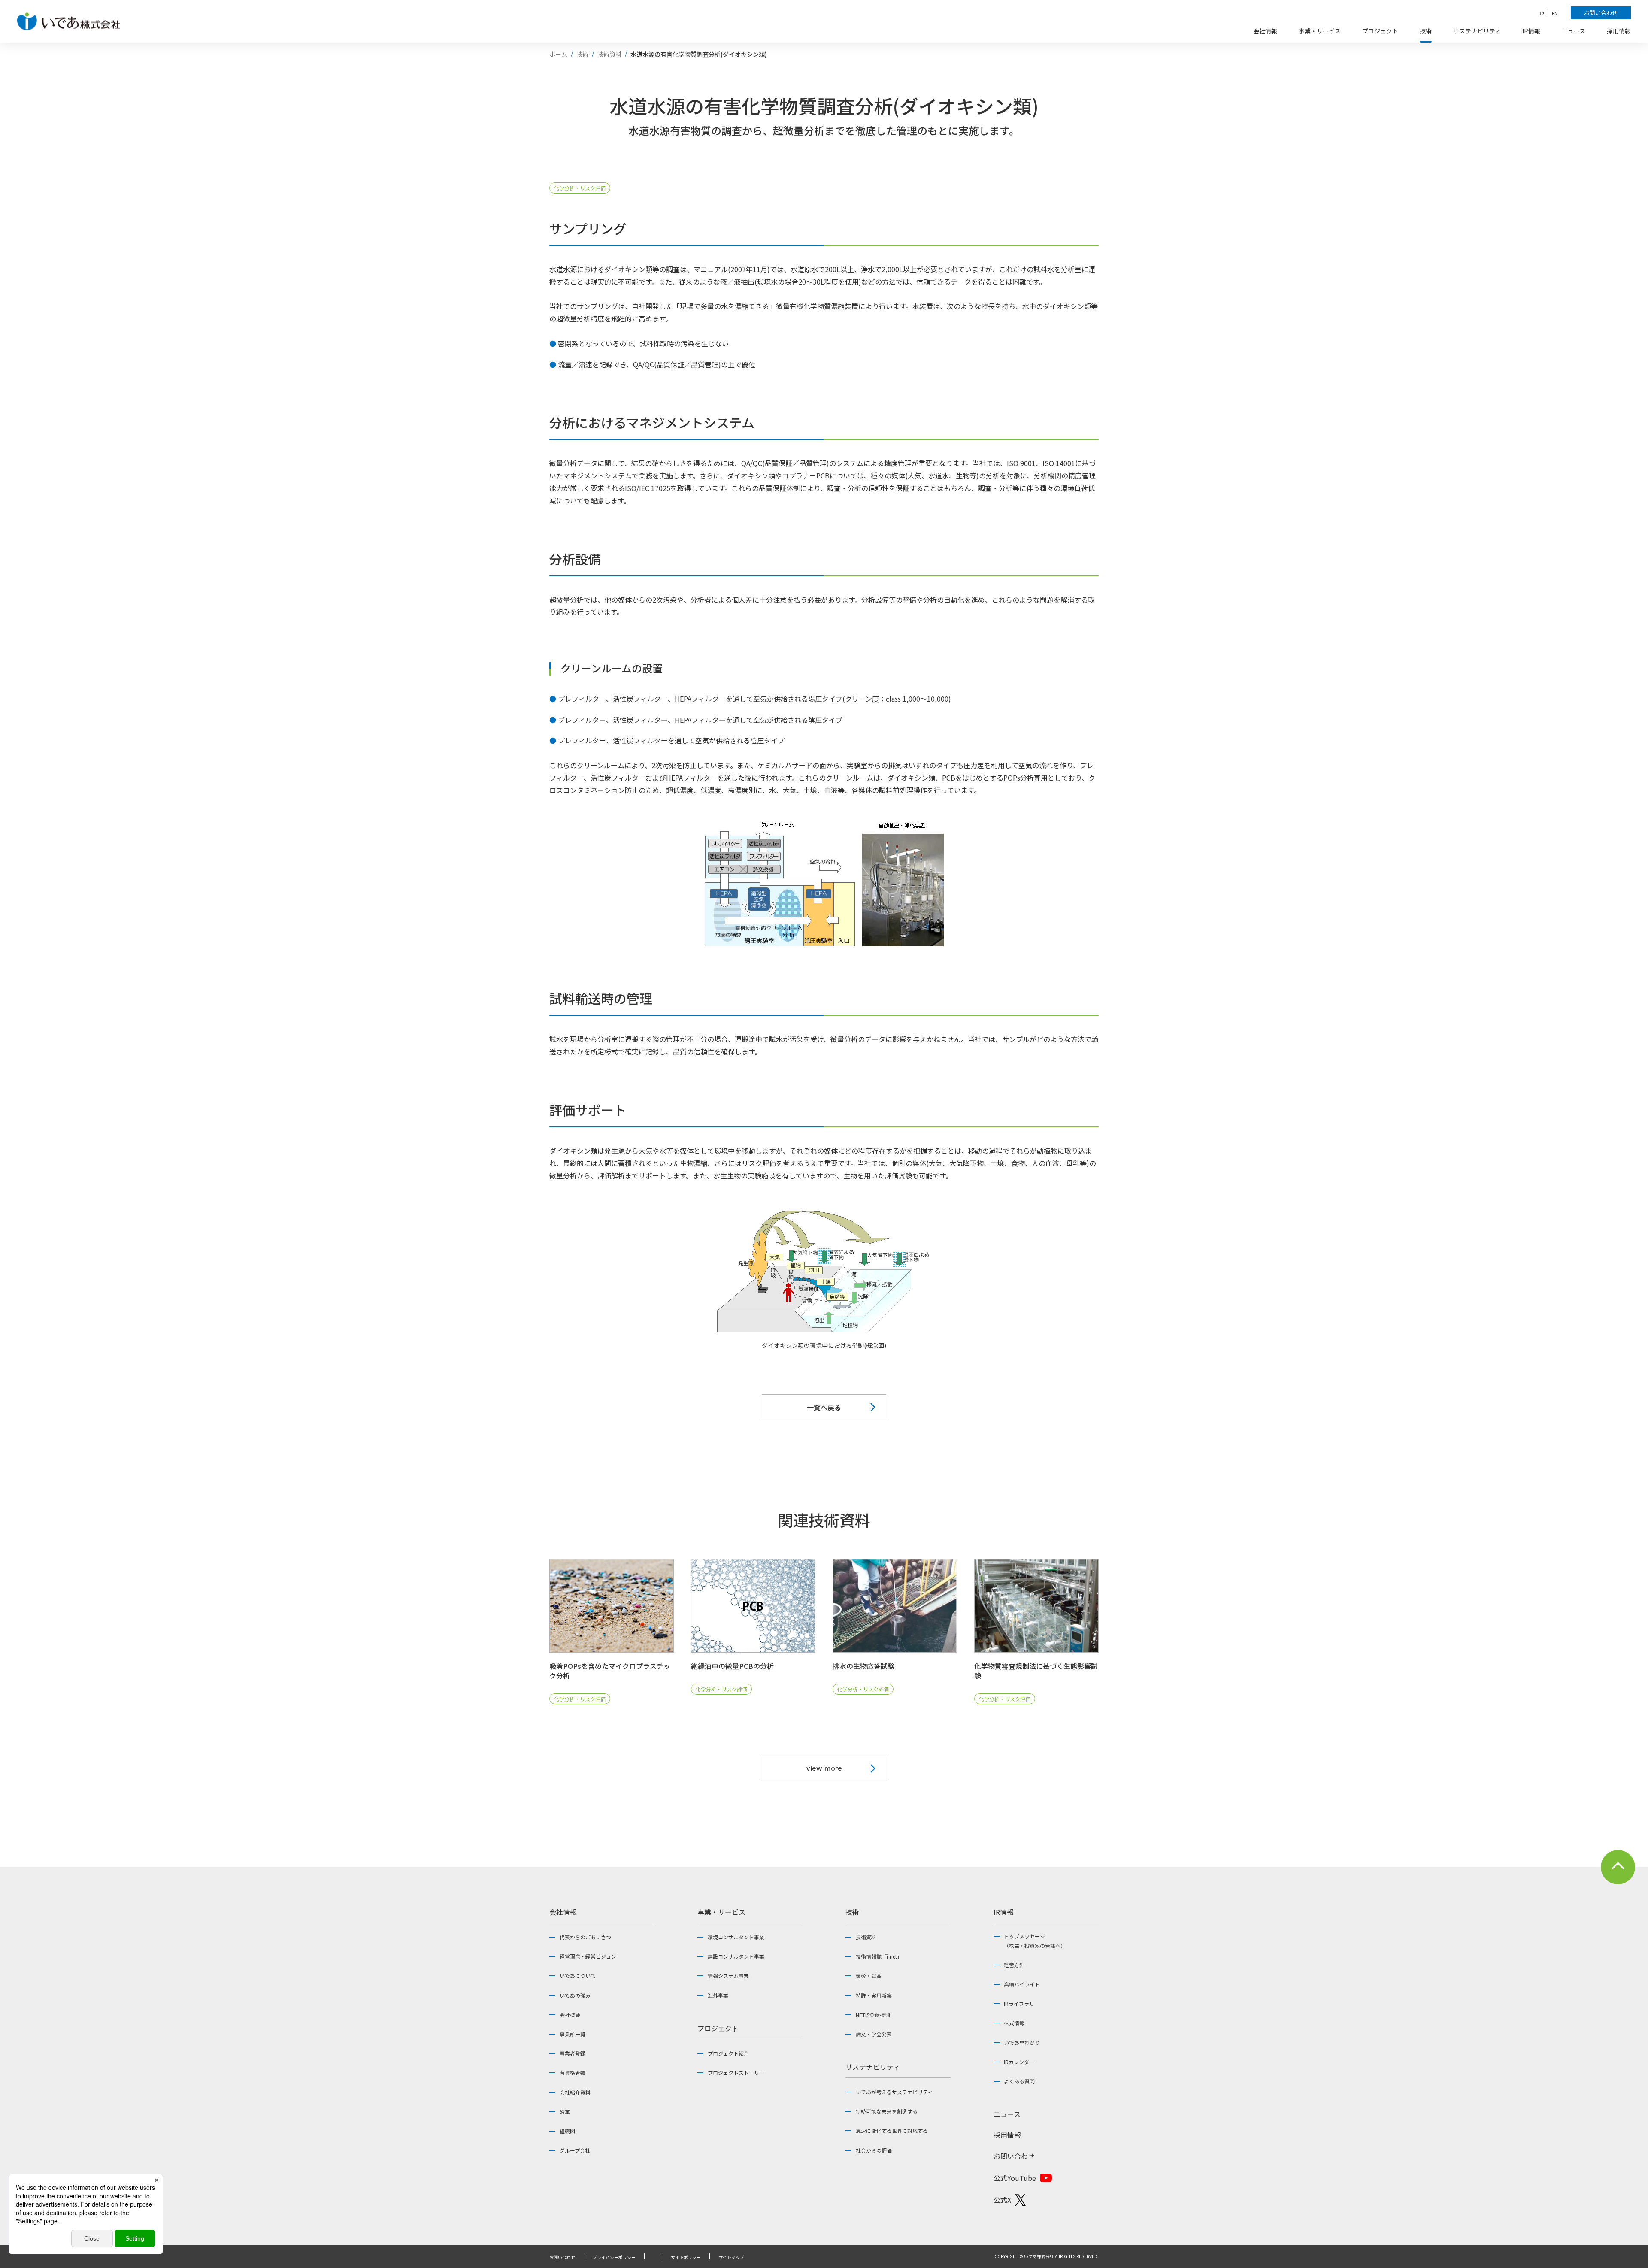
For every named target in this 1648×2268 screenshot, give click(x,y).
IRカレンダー (1019, 2062)
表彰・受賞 (869, 1976)
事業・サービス (721, 1912)
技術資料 (866, 1937)
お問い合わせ (1014, 2156)
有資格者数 (573, 2073)
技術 (852, 1912)
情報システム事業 (728, 1976)
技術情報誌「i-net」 (879, 1956)
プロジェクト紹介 (728, 2053)
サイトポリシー (686, 2257)
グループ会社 (575, 2150)
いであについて (578, 1976)
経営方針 (1014, 1965)
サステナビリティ (873, 2067)
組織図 (567, 2131)
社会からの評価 (874, 2150)
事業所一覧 (573, 2034)
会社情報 (563, 1912)
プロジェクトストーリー (736, 2073)
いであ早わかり (1022, 2042)
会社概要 (570, 2015)
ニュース (1007, 2114)
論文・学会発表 (874, 2034)
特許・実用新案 (874, 1995)
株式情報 (1014, 2023)
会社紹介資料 (575, 2092)
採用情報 (1007, 2135)
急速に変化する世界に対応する (892, 2130)
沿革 (565, 2112)
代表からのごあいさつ (585, 1937)
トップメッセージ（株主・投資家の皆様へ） (1035, 1941)
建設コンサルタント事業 (736, 1956)
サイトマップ (731, 2257)
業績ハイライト (1022, 1984)
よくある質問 (1019, 2081)
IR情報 (1004, 1912)
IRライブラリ (1019, 2003)
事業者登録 (573, 2053)
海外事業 (718, 1995)
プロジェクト (718, 2028)
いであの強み (575, 1995)
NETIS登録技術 (873, 2015)
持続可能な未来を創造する (887, 2111)
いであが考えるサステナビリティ (894, 2092)
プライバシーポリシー (614, 2257)
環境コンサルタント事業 (736, 1937)
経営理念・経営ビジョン (588, 1956)
